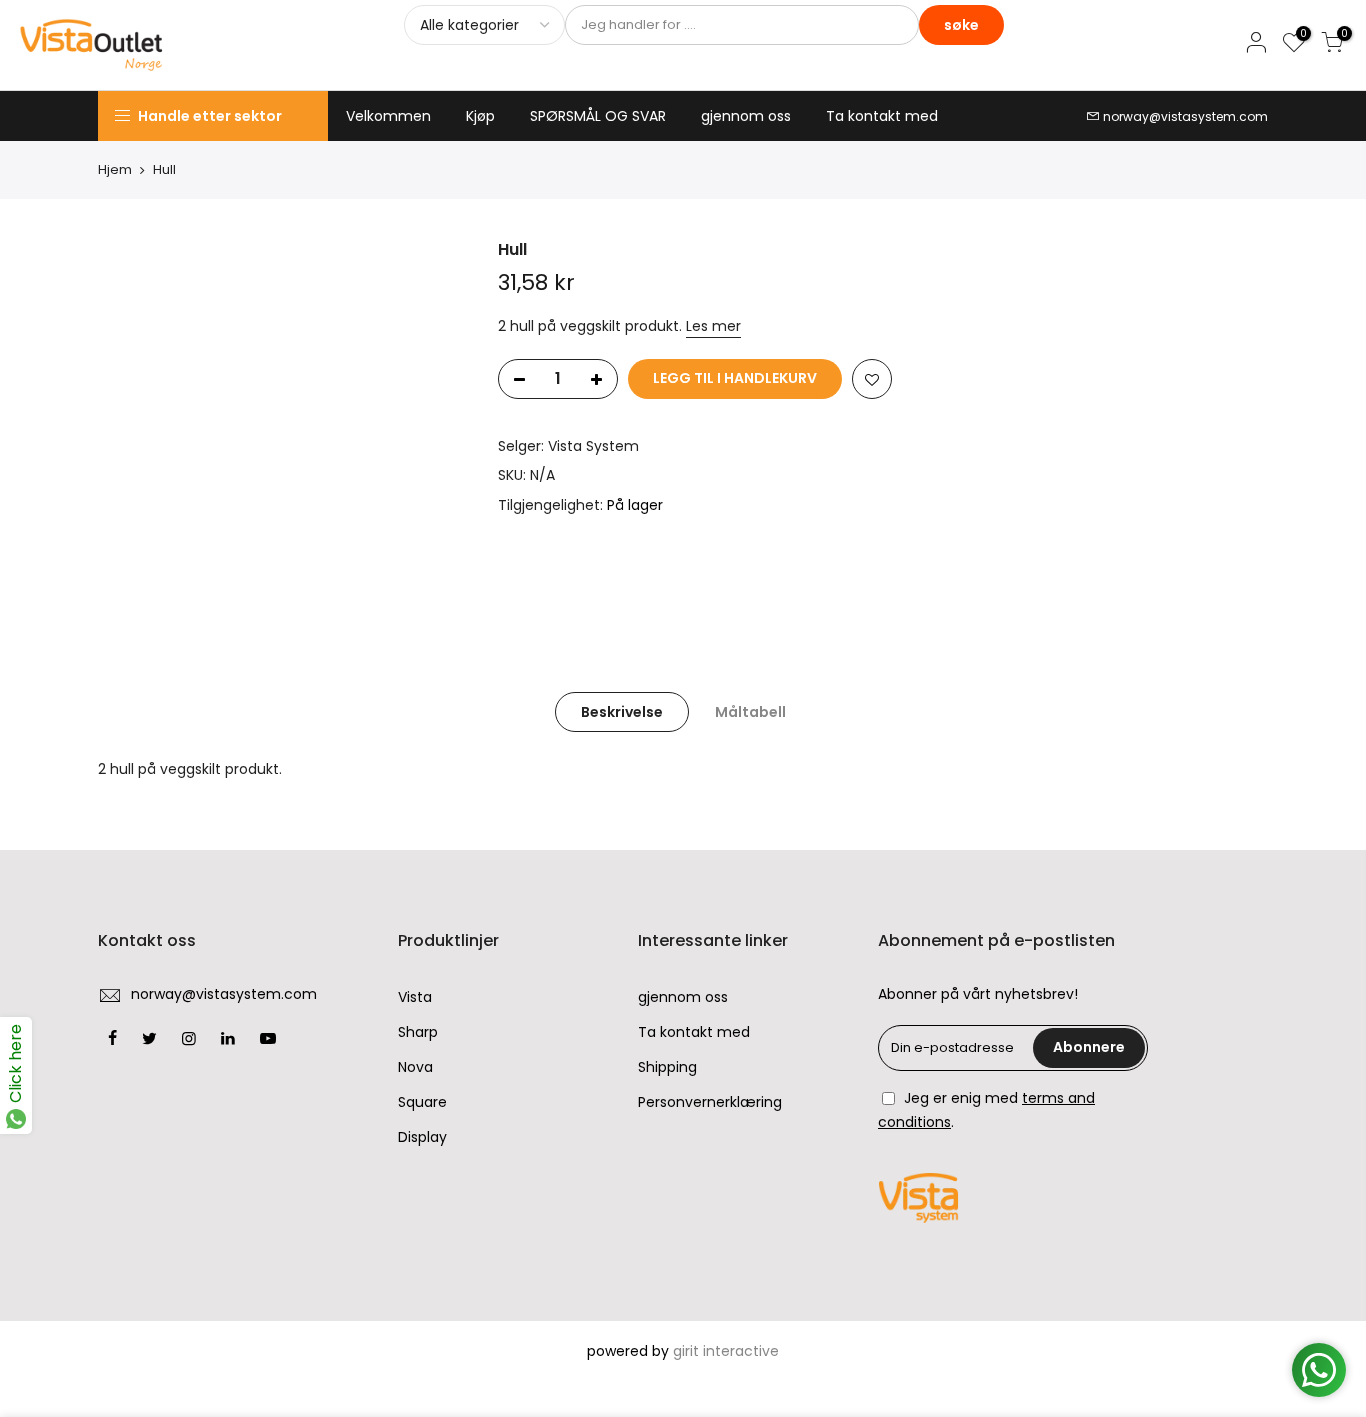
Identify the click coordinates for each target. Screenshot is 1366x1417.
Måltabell (750, 712)
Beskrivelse (622, 712)
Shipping (667, 1067)
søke (961, 25)
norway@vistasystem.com (1185, 116)
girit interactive (726, 1351)
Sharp (418, 1032)
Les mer (713, 326)
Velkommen (388, 116)
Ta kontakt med (882, 116)
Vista (415, 997)
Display (422, 1137)
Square (422, 1102)
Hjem (115, 170)
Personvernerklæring (710, 1102)
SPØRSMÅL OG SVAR (598, 116)
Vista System (593, 446)
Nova (415, 1067)
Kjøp (480, 116)
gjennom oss (746, 116)
